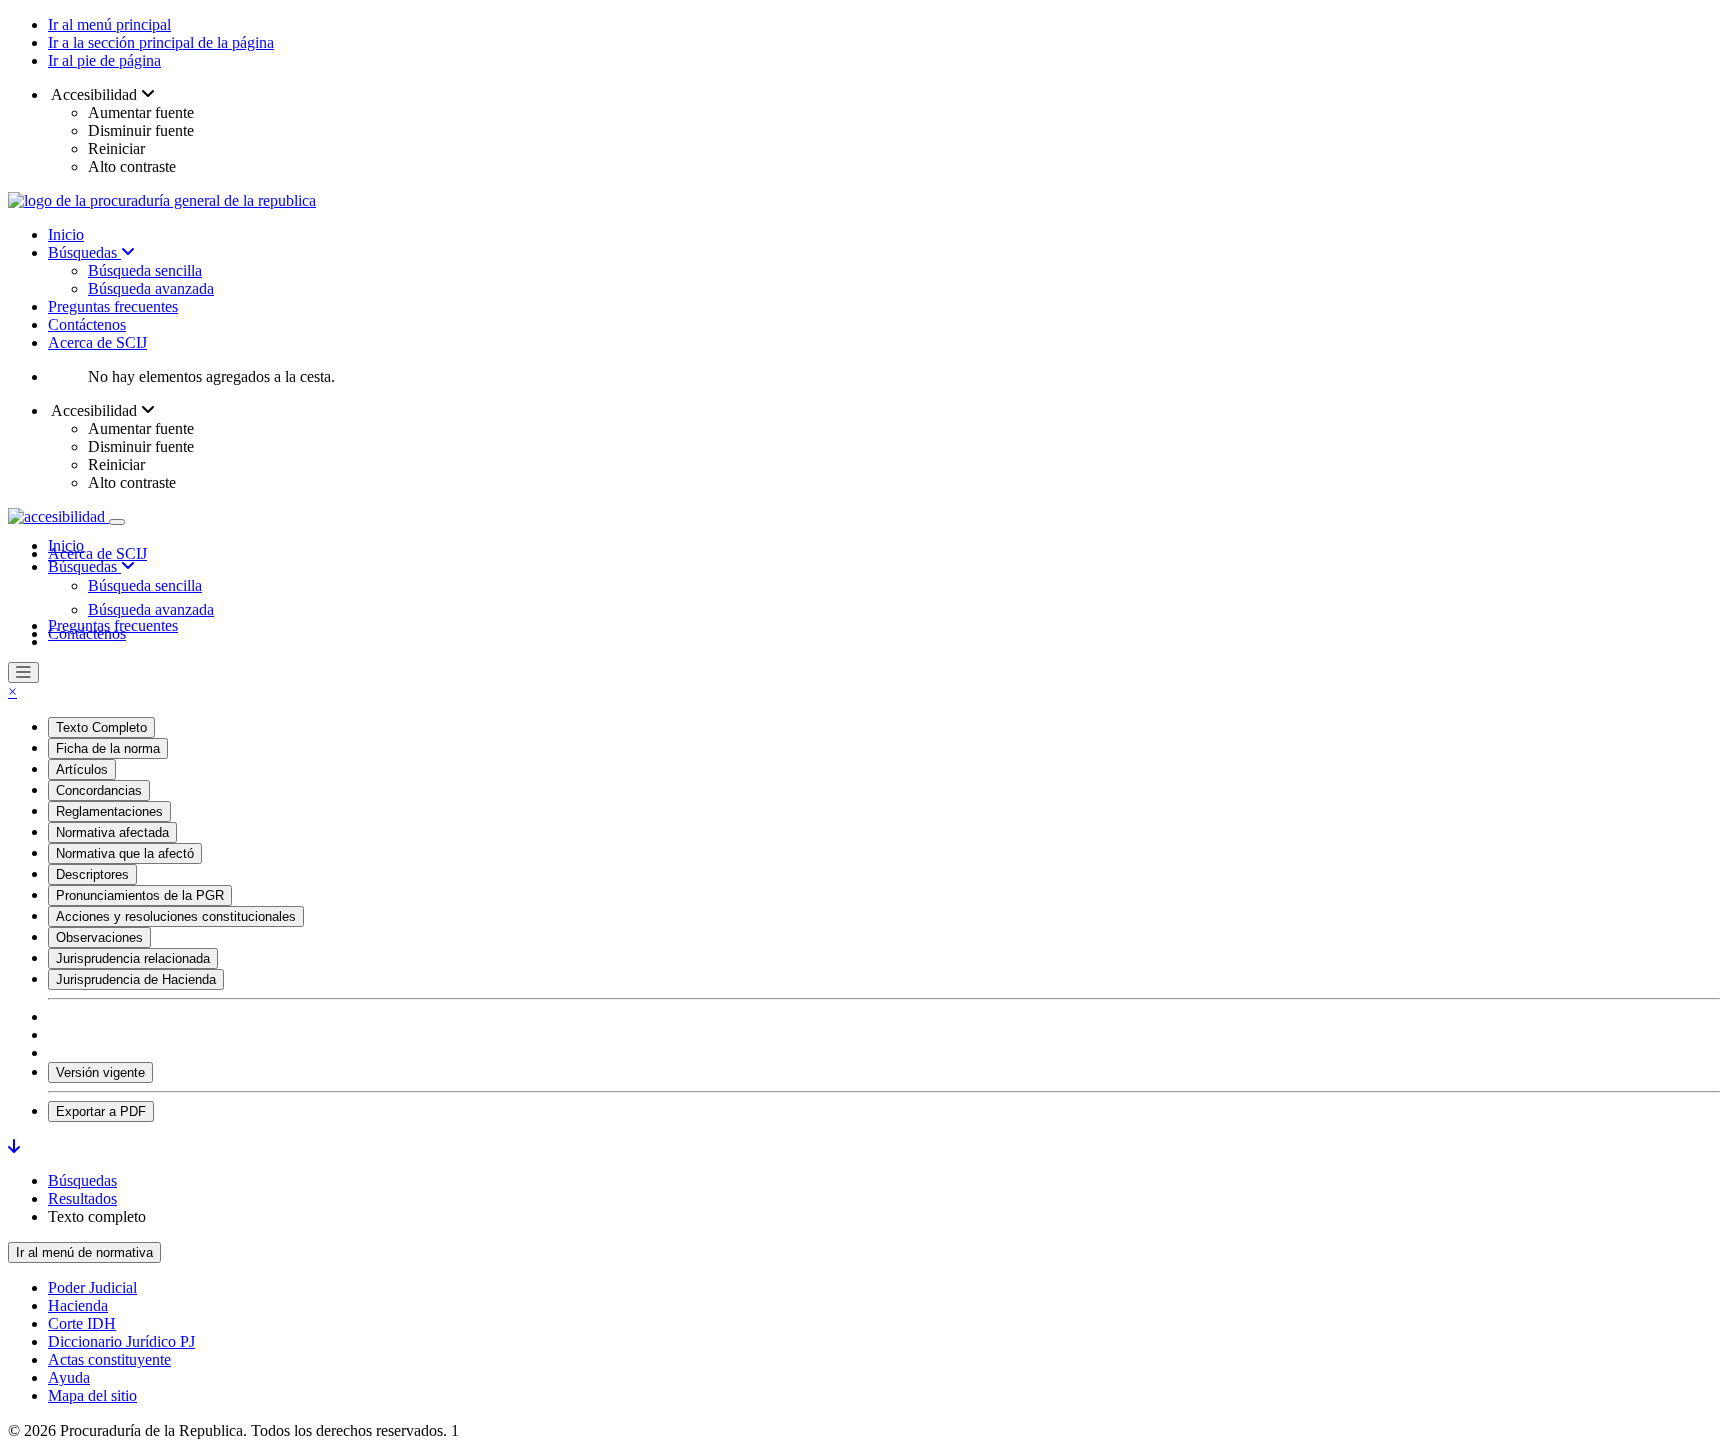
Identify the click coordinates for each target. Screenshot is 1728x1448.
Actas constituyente (109, 1359)
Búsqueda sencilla (145, 270)
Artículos (82, 769)
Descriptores (92, 874)
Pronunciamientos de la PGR (140, 895)
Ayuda (69, 1377)
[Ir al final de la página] (14, 1146)
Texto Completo (101, 727)
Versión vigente (100, 1072)
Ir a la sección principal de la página (161, 42)
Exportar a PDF (101, 1111)
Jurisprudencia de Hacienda (136, 979)
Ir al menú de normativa (84, 1252)
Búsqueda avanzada (151, 288)
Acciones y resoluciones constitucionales (176, 916)
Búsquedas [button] (84, 566)
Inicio (66, 234)
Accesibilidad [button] (94, 94)
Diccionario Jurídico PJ (121, 1341)
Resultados (82, 1198)
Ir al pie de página (104, 60)
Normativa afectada (112, 832)
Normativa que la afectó (125, 853)
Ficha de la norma (108, 748)
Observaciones (99, 937)
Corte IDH (82, 1323)
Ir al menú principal (109, 24)
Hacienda (78, 1305)
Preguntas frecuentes (113, 306)
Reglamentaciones (109, 811)
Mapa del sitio (92, 1395)
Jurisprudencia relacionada (133, 958)
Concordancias (99, 790)
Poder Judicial (92, 1287)
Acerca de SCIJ (97, 342)
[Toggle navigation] (117, 522)
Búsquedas (84, 252)
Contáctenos (87, 324)
